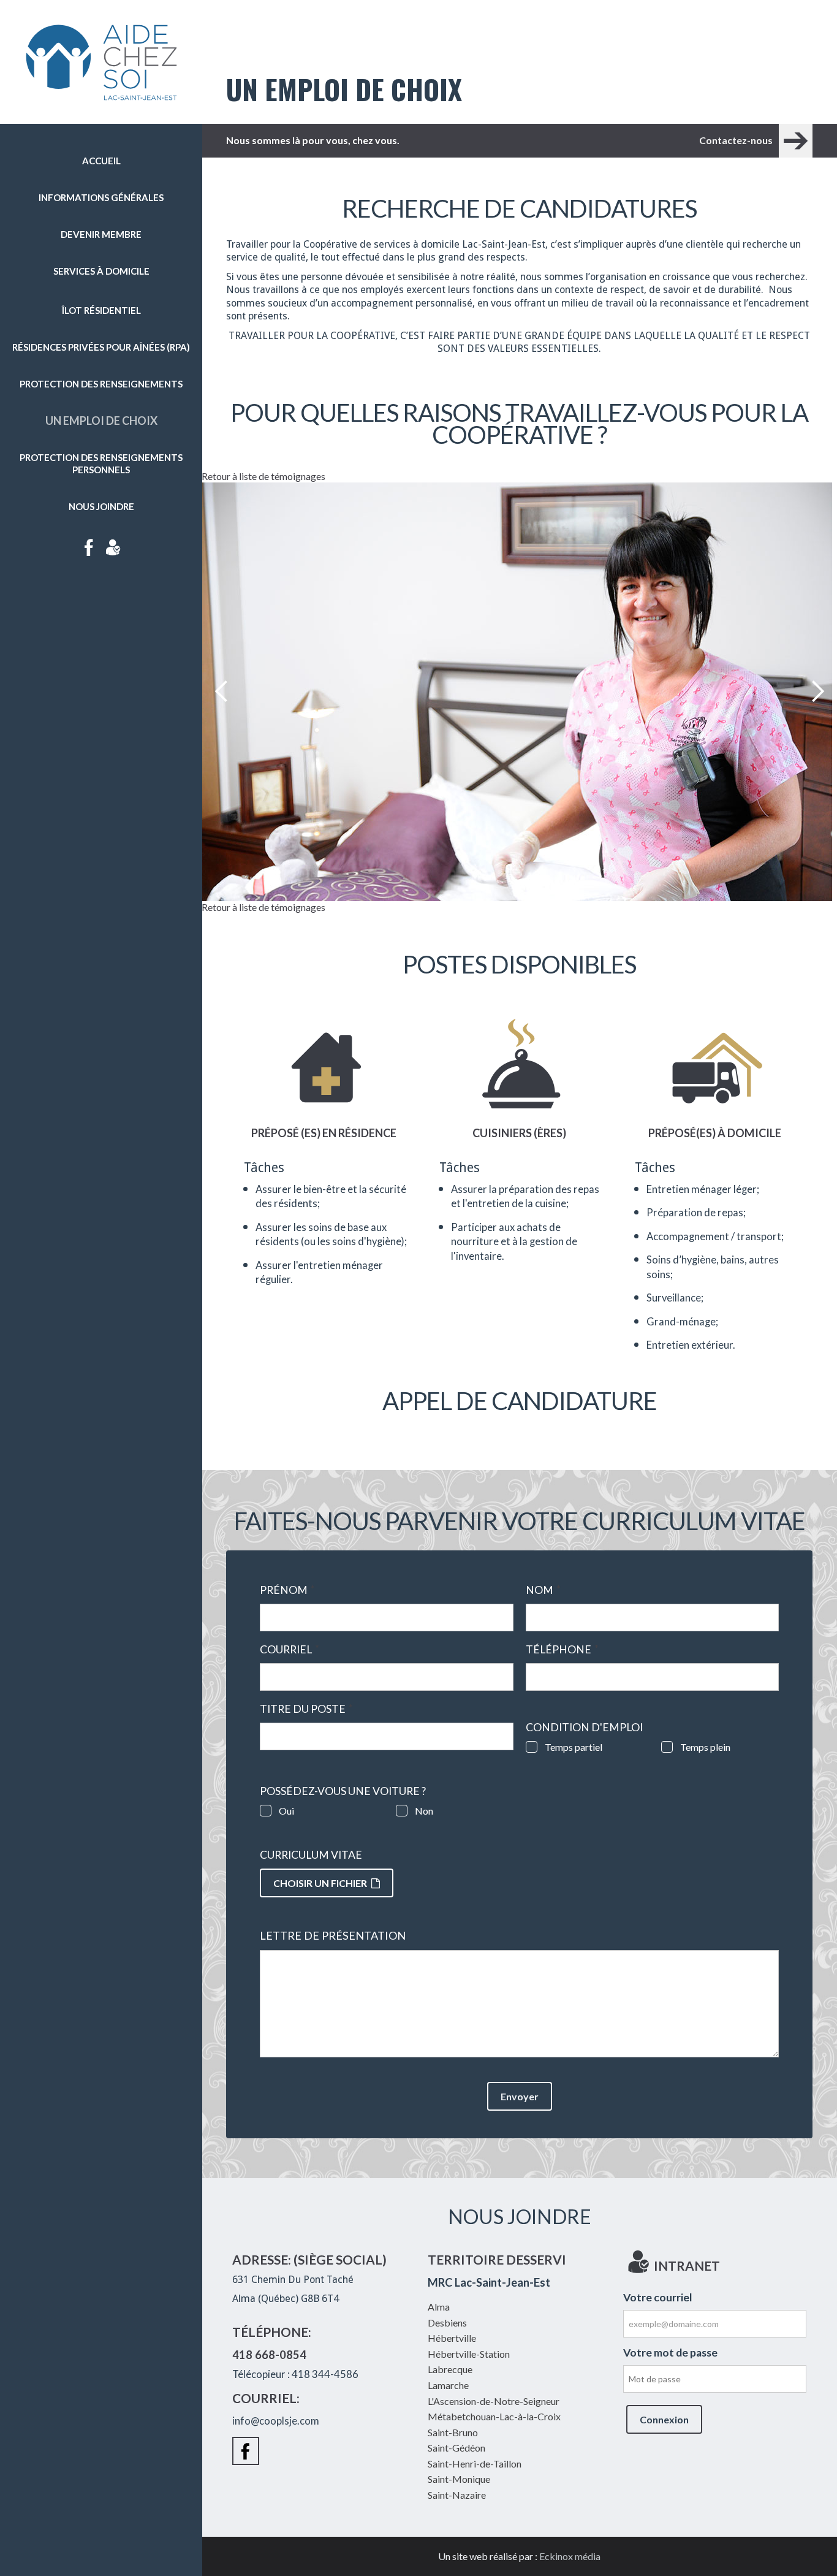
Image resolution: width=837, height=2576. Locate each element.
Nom (543, 1590)
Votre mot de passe (670, 2353)
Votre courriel (658, 2297)
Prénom (287, 1590)
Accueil (101, 161)
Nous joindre (101, 506)
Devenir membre (101, 234)
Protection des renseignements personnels (101, 463)
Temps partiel (574, 1747)
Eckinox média (570, 2556)
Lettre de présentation (333, 1936)
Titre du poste (306, 1709)
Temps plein (705, 1747)
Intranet (113, 547)
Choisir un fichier (320, 1883)
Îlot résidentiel (101, 310)
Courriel (290, 1650)
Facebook (89, 547)
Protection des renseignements (101, 384)
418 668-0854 (269, 2355)
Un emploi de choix (101, 421)
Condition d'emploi (584, 1728)
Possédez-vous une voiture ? (343, 1791)
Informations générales (101, 197)
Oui (286, 1811)
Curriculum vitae (311, 1855)
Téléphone (562, 1650)
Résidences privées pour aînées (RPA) (101, 347)
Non (424, 1811)
